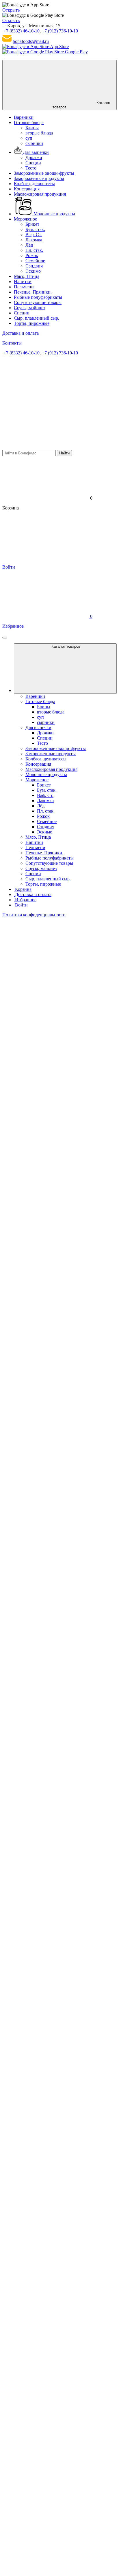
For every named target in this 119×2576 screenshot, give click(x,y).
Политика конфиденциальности (34, 915)
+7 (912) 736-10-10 (60, 31)
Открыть (11, 10)
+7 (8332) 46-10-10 (22, 31)
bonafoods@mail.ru (31, 41)
